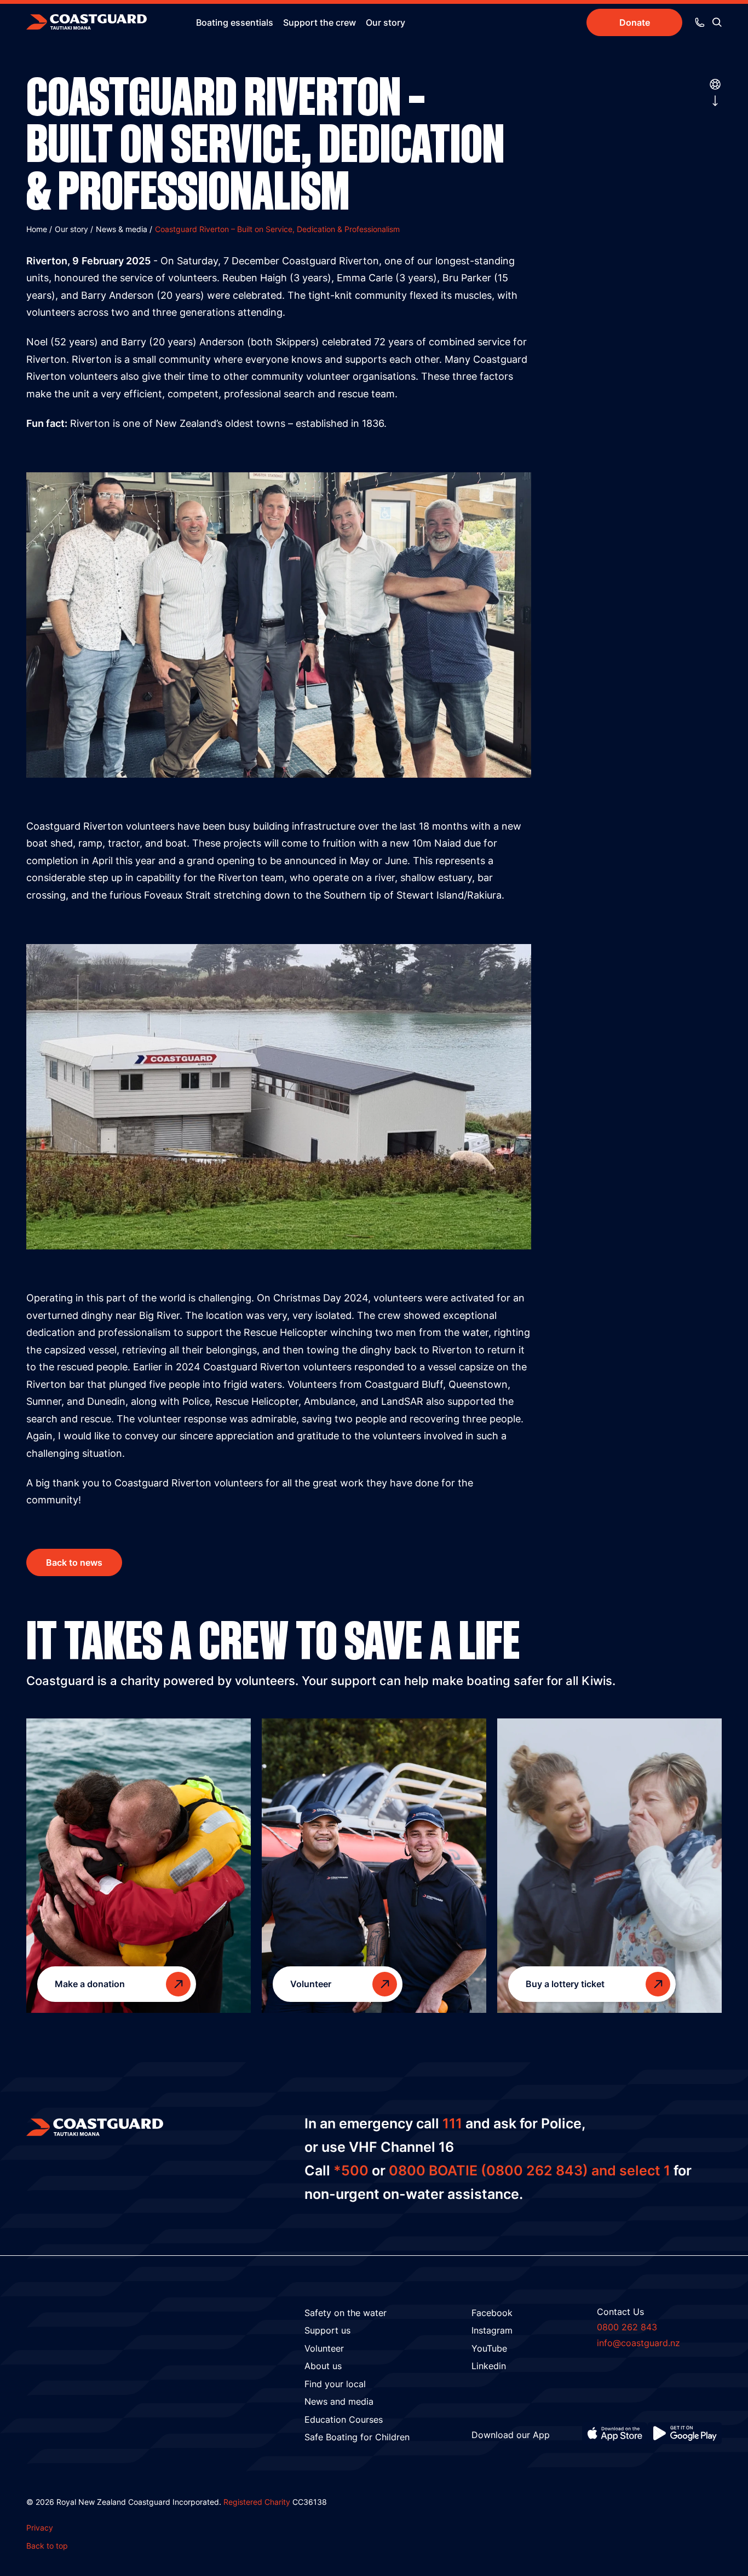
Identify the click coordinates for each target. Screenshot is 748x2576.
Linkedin (489, 2366)
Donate (635, 22)
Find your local (335, 2384)
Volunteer (324, 2348)
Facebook (492, 2313)
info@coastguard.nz (638, 2343)
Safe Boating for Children (357, 2437)
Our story (385, 22)
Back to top (47, 2546)
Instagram (492, 2330)
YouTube (489, 2348)
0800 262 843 (627, 2327)
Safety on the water (346, 2313)
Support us (327, 2330)
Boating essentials (235, 22)
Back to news (74, 1562)
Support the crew (320, 22)
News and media (339, 2401)
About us (323, 2366)
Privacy (40, 2528)
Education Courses (344, 2419)
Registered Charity (257, 2502)
